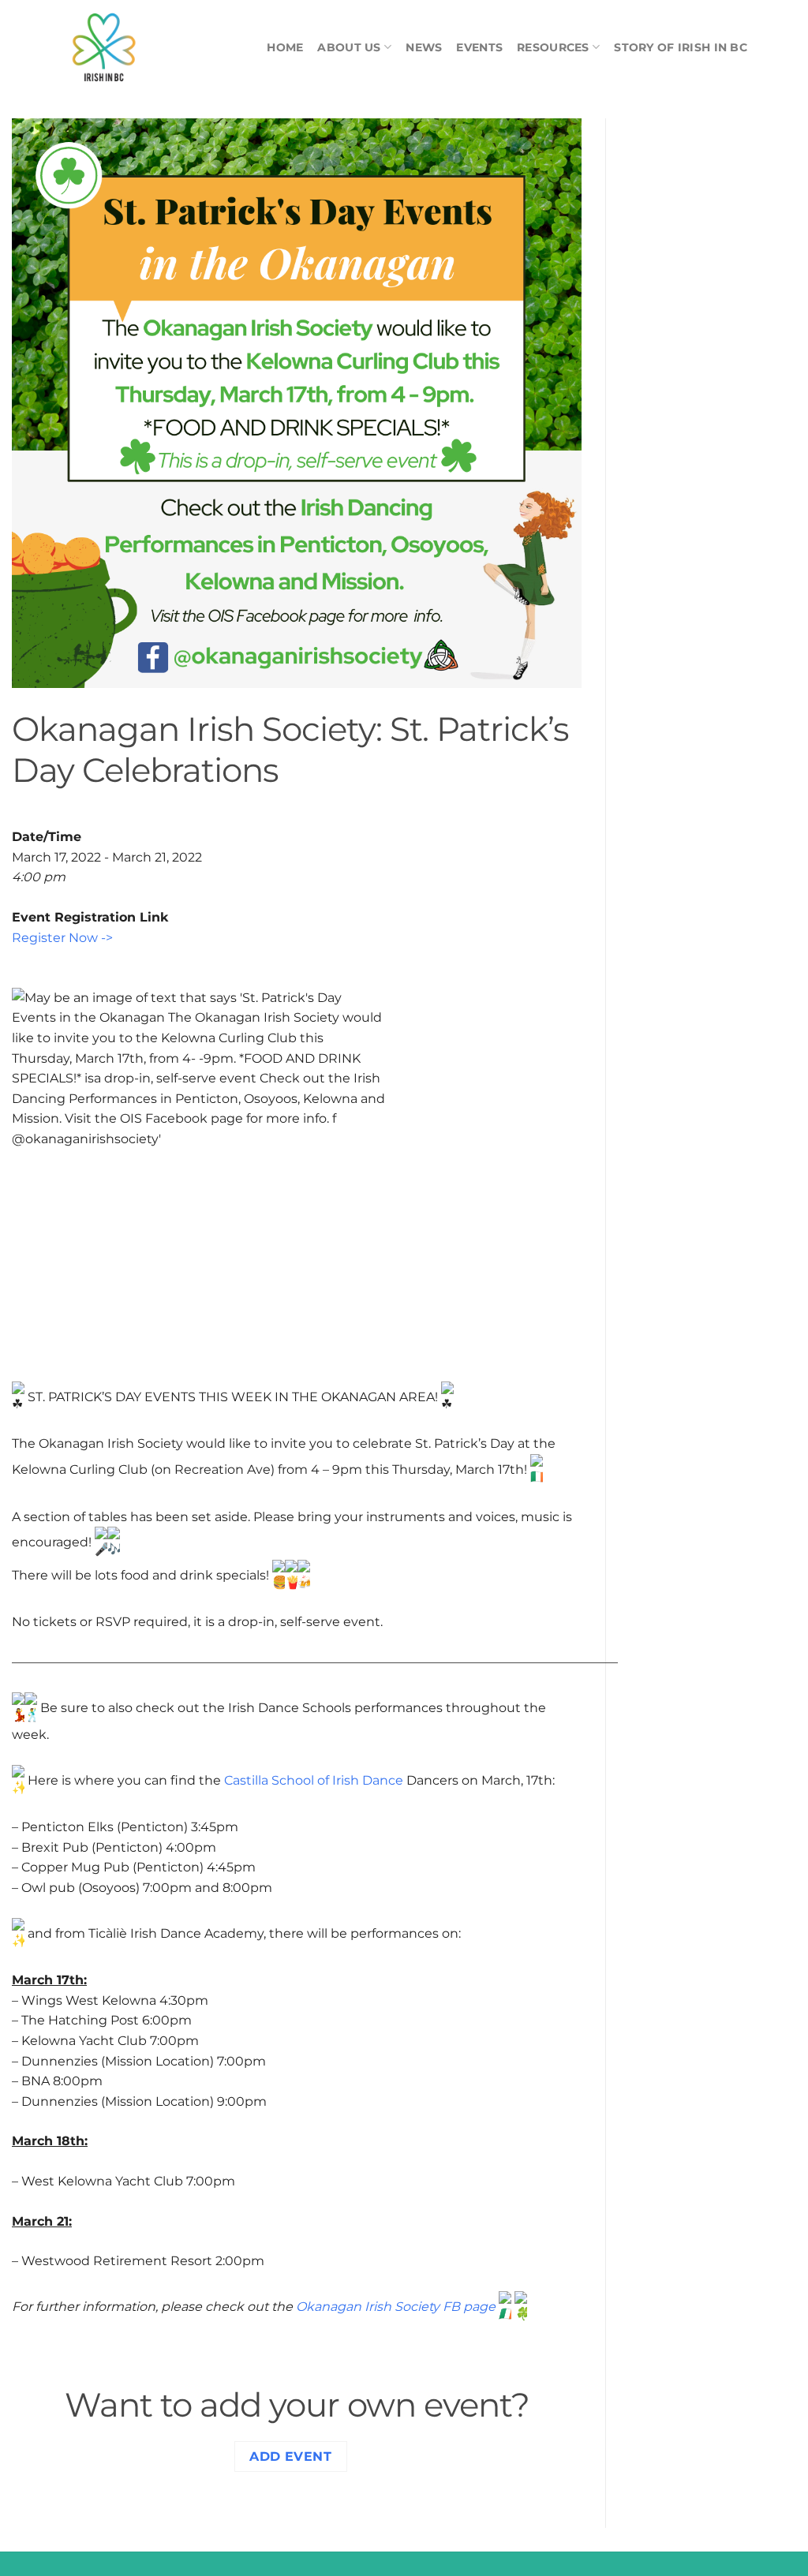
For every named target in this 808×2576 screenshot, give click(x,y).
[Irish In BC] (140, 47)
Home (285, 47)
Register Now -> (62, 938)
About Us (349, 47)
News (424, 47)
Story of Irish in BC (681, 47)
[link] (314, 1780)
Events (479, 47)
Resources (553, 47)
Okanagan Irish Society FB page (396, 2307)
